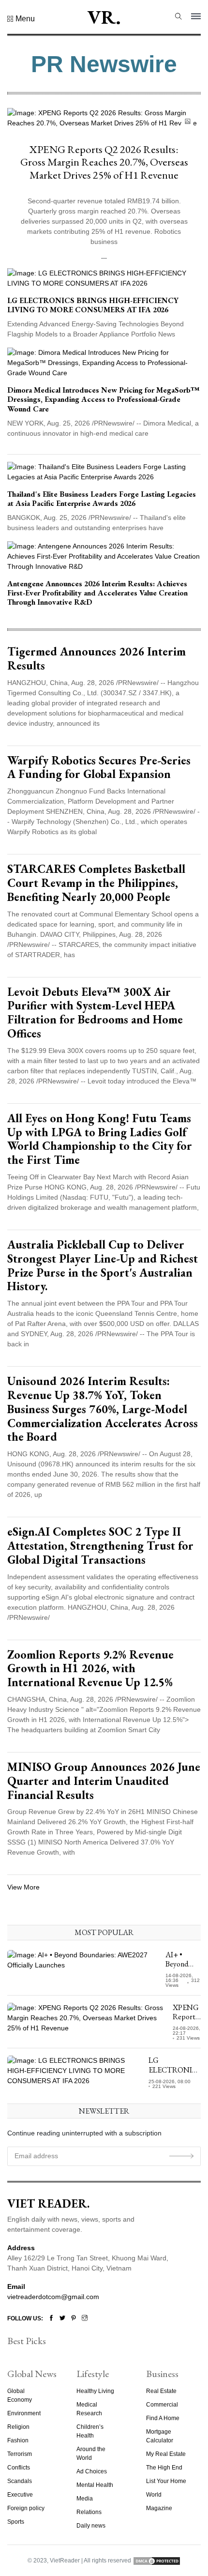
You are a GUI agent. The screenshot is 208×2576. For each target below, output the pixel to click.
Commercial (162, 2405)
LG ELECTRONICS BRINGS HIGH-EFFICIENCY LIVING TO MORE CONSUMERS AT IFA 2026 (93, 305)
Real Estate (161, 2391)
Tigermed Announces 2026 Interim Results (97, 658)
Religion (18, 2427)
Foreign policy (26, 2508)
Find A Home (163, 2418)
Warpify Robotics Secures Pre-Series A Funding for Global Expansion (99, 767)
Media (85, 2499)
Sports (16, 2522)
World (154, 2495)
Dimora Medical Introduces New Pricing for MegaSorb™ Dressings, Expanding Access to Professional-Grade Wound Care (104, 399)
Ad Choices (92, 2471)
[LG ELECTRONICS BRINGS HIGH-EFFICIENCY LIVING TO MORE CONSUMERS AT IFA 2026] (104, 278)
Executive (20, 2495)
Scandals (20, 2481)
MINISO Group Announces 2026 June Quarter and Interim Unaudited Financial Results (104, 1781)
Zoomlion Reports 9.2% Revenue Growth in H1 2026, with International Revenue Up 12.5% (90, 1669)
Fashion (18, 2440)
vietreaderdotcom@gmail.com (53, 2297)
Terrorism (20, 2454)
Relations (89, 2512)
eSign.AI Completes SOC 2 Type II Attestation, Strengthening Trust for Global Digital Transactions (100, 1546)
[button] (21, 19)
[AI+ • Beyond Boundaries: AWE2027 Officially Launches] (83, 1969)
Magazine (159, 2508)
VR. (104, 17)
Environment (24, 2413)
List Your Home (166, 2481)
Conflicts (19, 2468)
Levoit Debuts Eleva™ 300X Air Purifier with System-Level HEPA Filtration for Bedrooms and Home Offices (95, 1013)
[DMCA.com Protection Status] (157, 2561)
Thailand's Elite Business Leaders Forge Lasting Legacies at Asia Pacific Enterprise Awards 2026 (102, 499)
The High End (164, 2468)
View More (23, 1887)
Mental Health (95, 2485)
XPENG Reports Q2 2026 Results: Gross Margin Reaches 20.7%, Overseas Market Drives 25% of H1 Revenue (104, 162)
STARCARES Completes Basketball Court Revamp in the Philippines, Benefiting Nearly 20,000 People (96, 883)
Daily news (91, 2526)
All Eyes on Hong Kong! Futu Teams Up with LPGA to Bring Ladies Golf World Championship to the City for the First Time (100, 1139)
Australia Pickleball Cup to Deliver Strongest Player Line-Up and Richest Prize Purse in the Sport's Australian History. (103, 1265)
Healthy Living (95, 2391)
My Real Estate (166, 2454)
